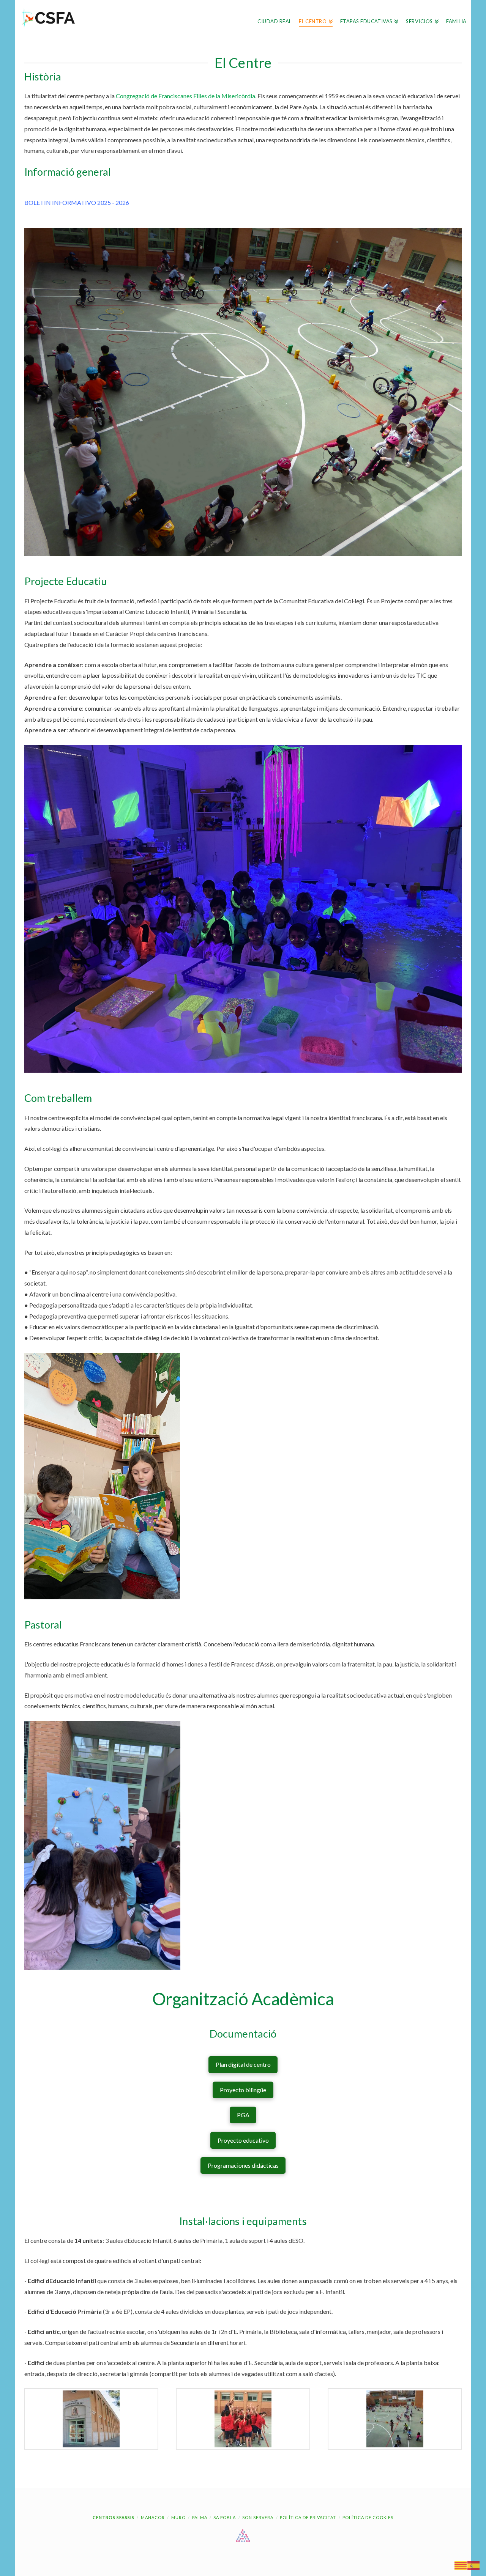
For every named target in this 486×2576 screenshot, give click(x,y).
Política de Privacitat (308, 2517)
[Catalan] (461, 2565)
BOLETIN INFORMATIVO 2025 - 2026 (77, 202)
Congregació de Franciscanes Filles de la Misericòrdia (185, 96)
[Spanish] (474, 2565)
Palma (200, 2517)
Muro (178, 2517)
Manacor (153, 2517)
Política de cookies (368, 2517)
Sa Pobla (225, 2517)
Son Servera (258, 2517)
